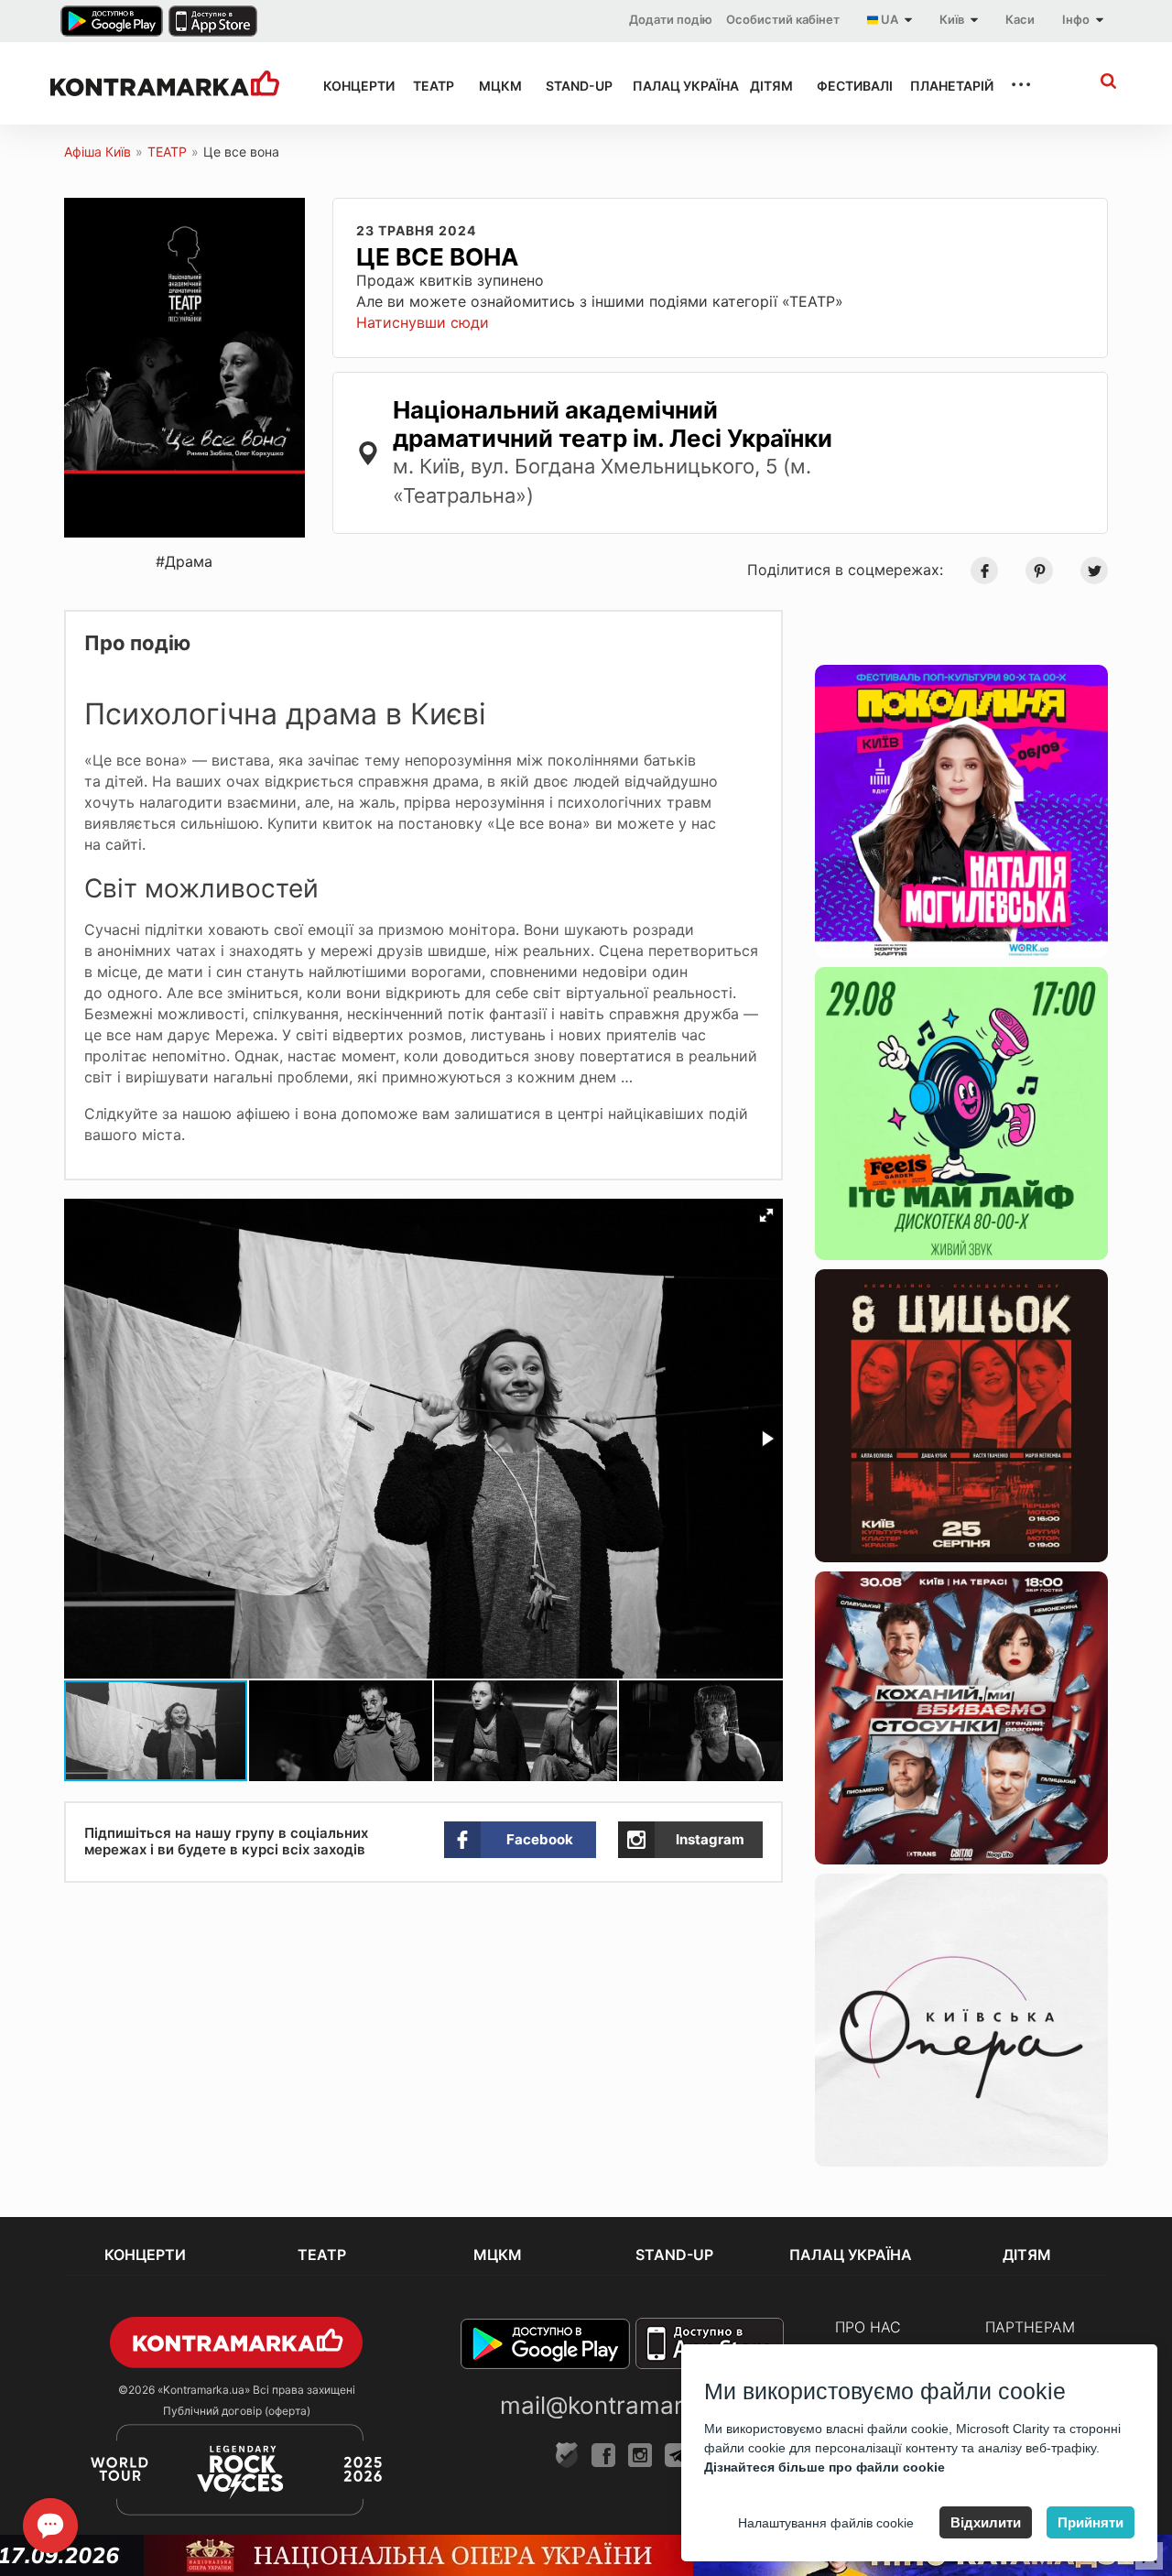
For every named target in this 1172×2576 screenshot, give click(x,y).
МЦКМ (496, 86)
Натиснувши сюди (423, 322)
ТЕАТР (429, 86)
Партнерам (1030, 2327)
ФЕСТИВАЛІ (847, 86)
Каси (1020, 19)
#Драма (184, 561)
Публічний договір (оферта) (237, 2411)
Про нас (868, 2327)
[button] (766, 1215)
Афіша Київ (98, 152)
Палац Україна (675, 86)
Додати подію (671, 19)
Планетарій (943, 86)
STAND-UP (572, 86)
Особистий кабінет (783, 19)
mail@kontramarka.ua (622, 2405)
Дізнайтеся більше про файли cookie (825, 2467)
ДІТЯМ (767, 86)
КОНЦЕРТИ (352, 86)
